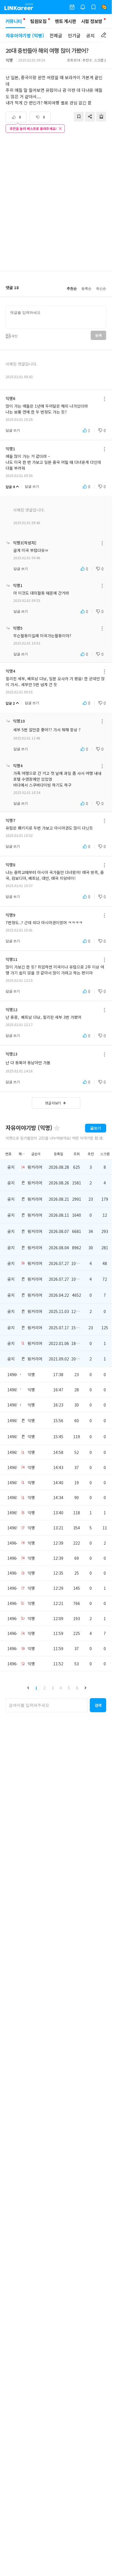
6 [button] (77, 1688)
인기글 (74, 35)
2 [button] (44, 1688)
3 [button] (53, 1688)
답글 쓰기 (13, 430)
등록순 (86, 289)
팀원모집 (38, 21)
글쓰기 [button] (96, 1128)
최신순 (101, 289)
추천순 (72, 289)
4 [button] (61, 1688)
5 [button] (69, 1688)
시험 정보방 (92, 21)
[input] (56, 317)
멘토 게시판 (65, 21)
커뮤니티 (14, 21)
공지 (90, 35)
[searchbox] (47, 1705)
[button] (28, 1688)
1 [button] (36, 1688)
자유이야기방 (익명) (25, 35)
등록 (98, 335)
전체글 (56, 35)
